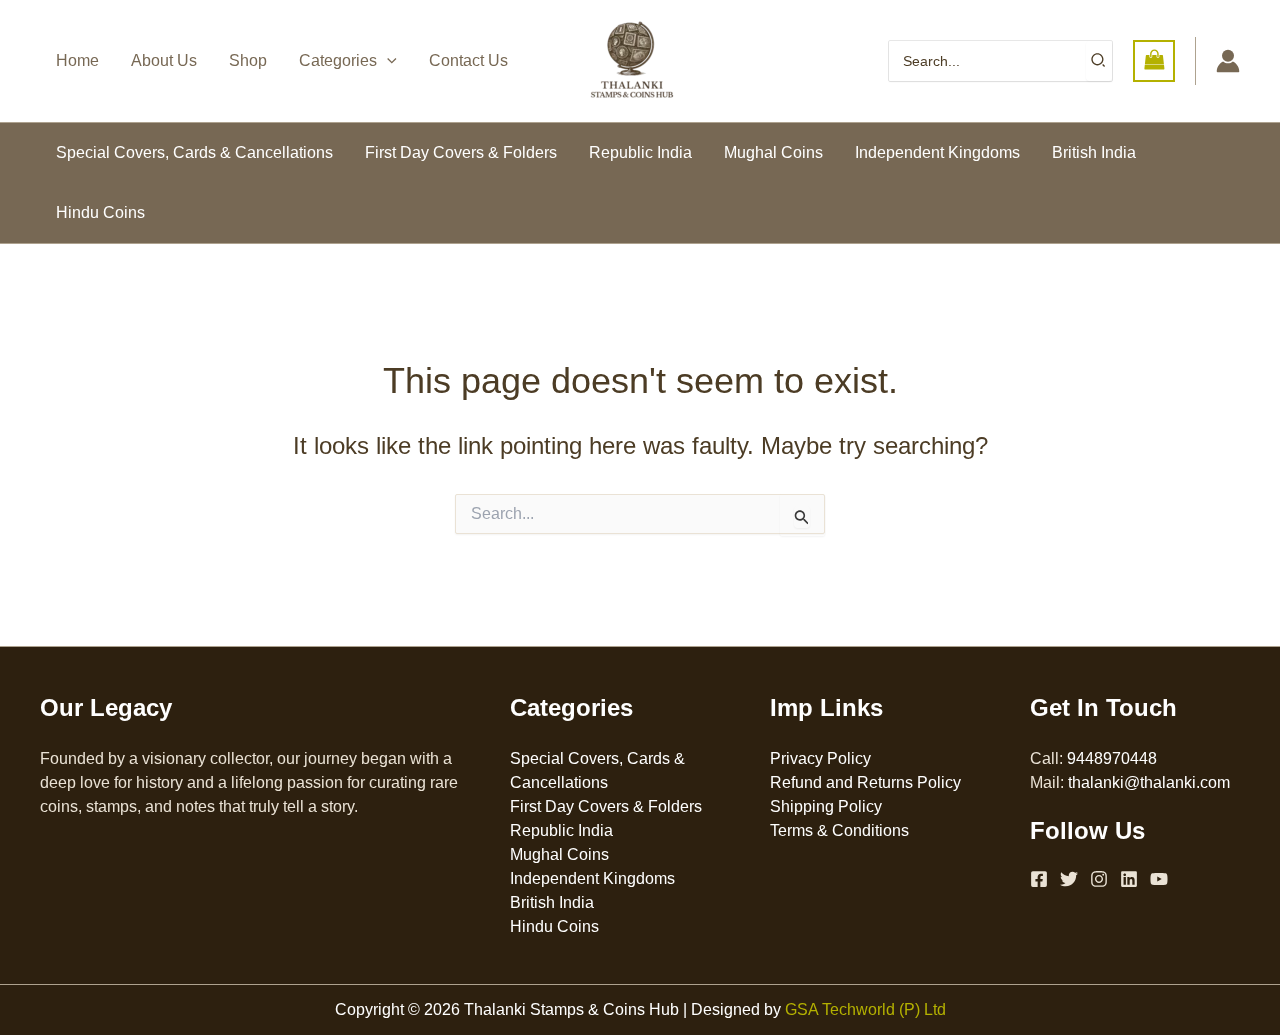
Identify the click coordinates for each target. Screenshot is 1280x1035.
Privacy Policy (820, 758)
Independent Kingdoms (937, 152)
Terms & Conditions (839, 830)
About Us (164, 60)
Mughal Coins (773, 152)
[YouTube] (1159, 879)
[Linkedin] (1129, 879)
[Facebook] (1039, 879)
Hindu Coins (100, 212)
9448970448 (1112, 758)
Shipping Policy (826, 806)
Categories (338, 60)
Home (77, 60)
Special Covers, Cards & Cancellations (194, 152)
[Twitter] (1069, 879)
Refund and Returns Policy (865, 782)
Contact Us (468, 60)
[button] (387, 61)
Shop (248, 60)
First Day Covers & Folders (461, 152)
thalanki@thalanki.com (1149, 782)
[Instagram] (1099, 879)
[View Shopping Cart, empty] (1154, 60)
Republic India (640, 152)
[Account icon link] (1228, 61)
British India (1094, 152)
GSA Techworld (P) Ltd (865, 1009)
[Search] (1099, 61)
